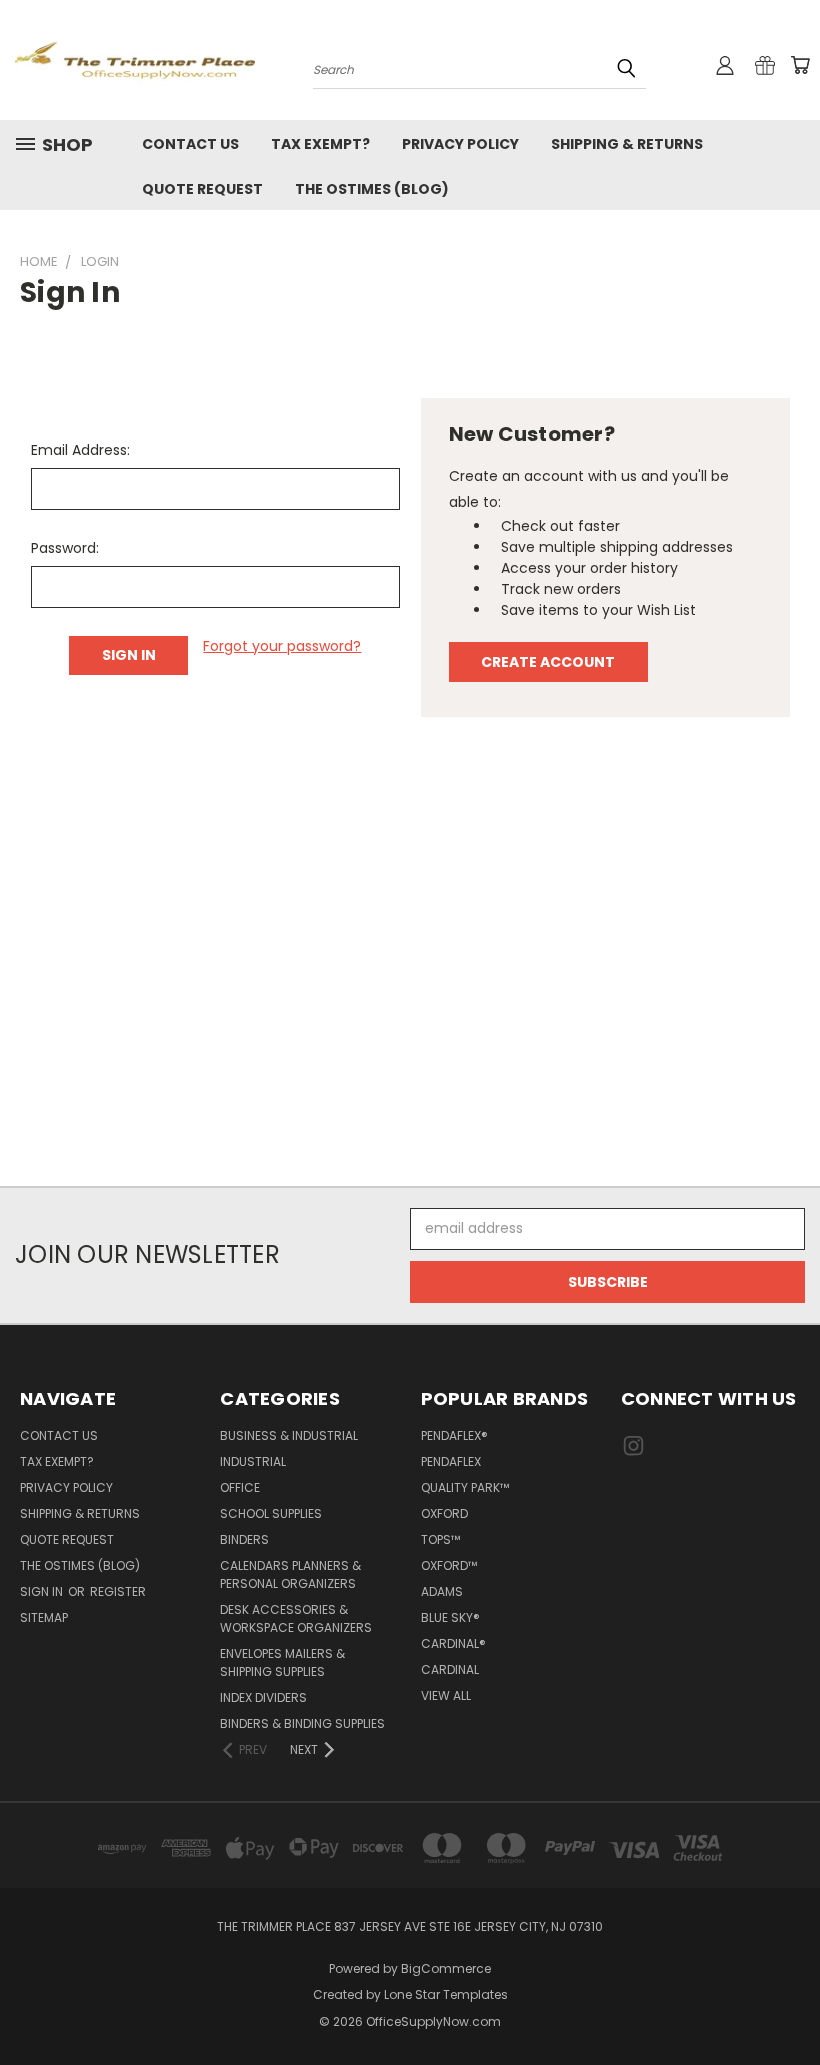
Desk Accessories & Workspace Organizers (296, 1618)
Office (240, 1487)
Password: (65, 548)
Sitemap (44, 1617)
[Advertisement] (410, 962)
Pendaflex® (454, 1435)
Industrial (253, 1461)
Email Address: (80, 450)
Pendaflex (451, 1461)
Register (118, 1591)
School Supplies (271, 1513)
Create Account (548, 662)
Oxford (444, 1513)
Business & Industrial (289, 1435)
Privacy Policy (460, 144)
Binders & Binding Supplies (302, 1723)
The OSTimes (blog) (372, 189)
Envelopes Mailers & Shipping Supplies (282, 1662)
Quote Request (202, 189)
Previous (789, 2002)
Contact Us (190, 144)
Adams (442, 1591)
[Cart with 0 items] (800, 65)
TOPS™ (440, 1539)
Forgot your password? (282, 646)
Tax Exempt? (320, 144)
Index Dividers (263, 1697)
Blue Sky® (450, 1617)
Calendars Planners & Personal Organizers (290, 1574)
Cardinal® (453, 1643)
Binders (244, 1539)
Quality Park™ (465, 1487)
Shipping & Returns (627, 144)
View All (446, 1695)
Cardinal (450, 1669)
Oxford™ (449, 1565)
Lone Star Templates (446, 1994)
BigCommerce (446, 1968)
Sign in (43, 1591)
